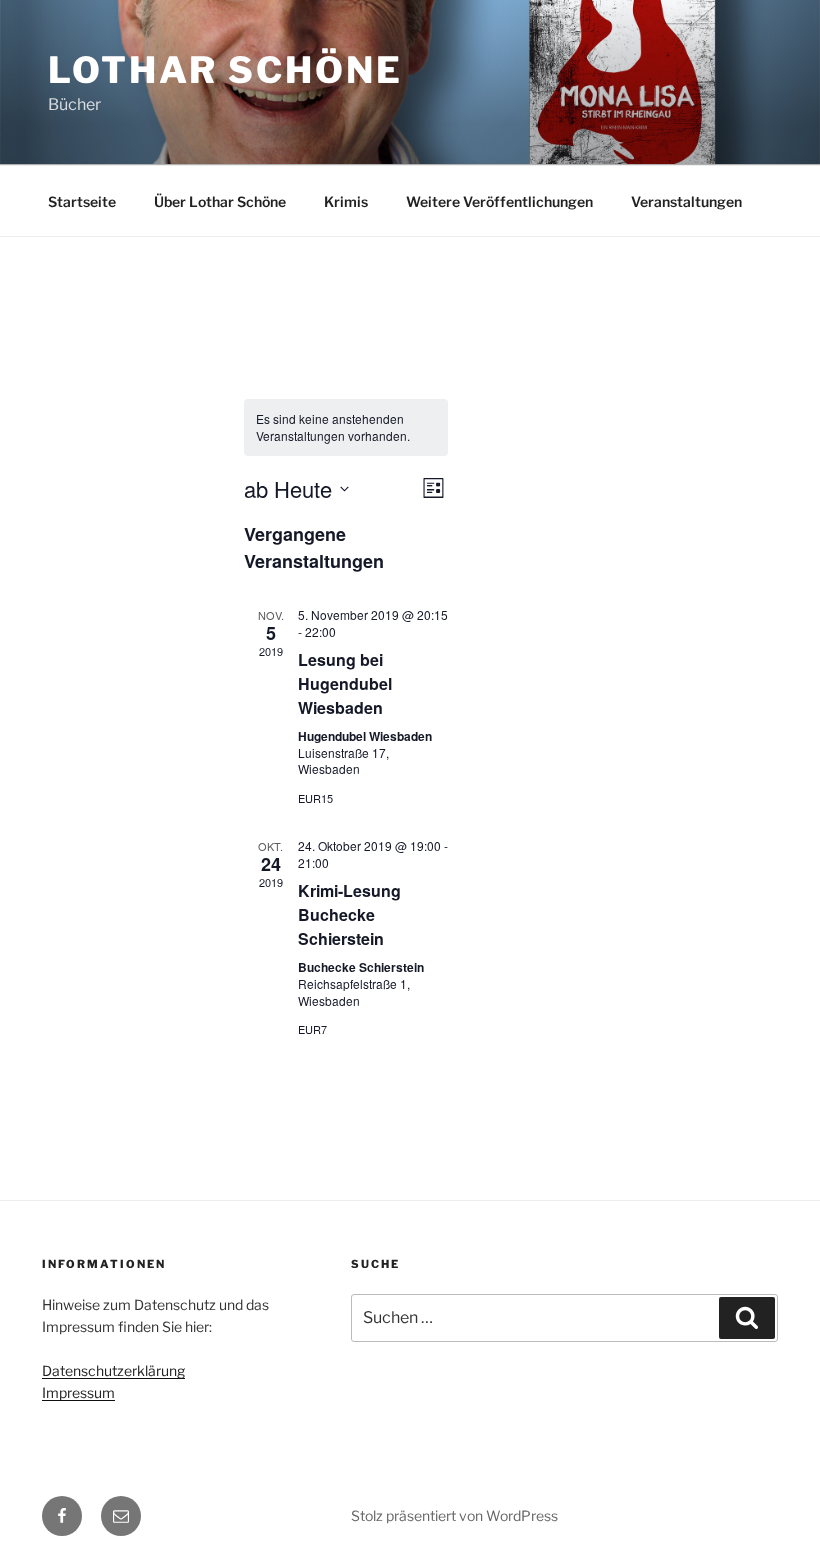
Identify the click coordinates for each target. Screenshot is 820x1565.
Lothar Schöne (225, 70)
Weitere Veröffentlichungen (499, 201)
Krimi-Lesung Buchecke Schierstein (349, 914)
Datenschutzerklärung (113, 1370)
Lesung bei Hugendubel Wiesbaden (345, 683)
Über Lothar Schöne (220, 201)
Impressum (78, 1392)
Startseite (82, 201)
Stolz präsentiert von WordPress (454, 1515)
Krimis (346, 201)
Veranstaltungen (686, 201)
